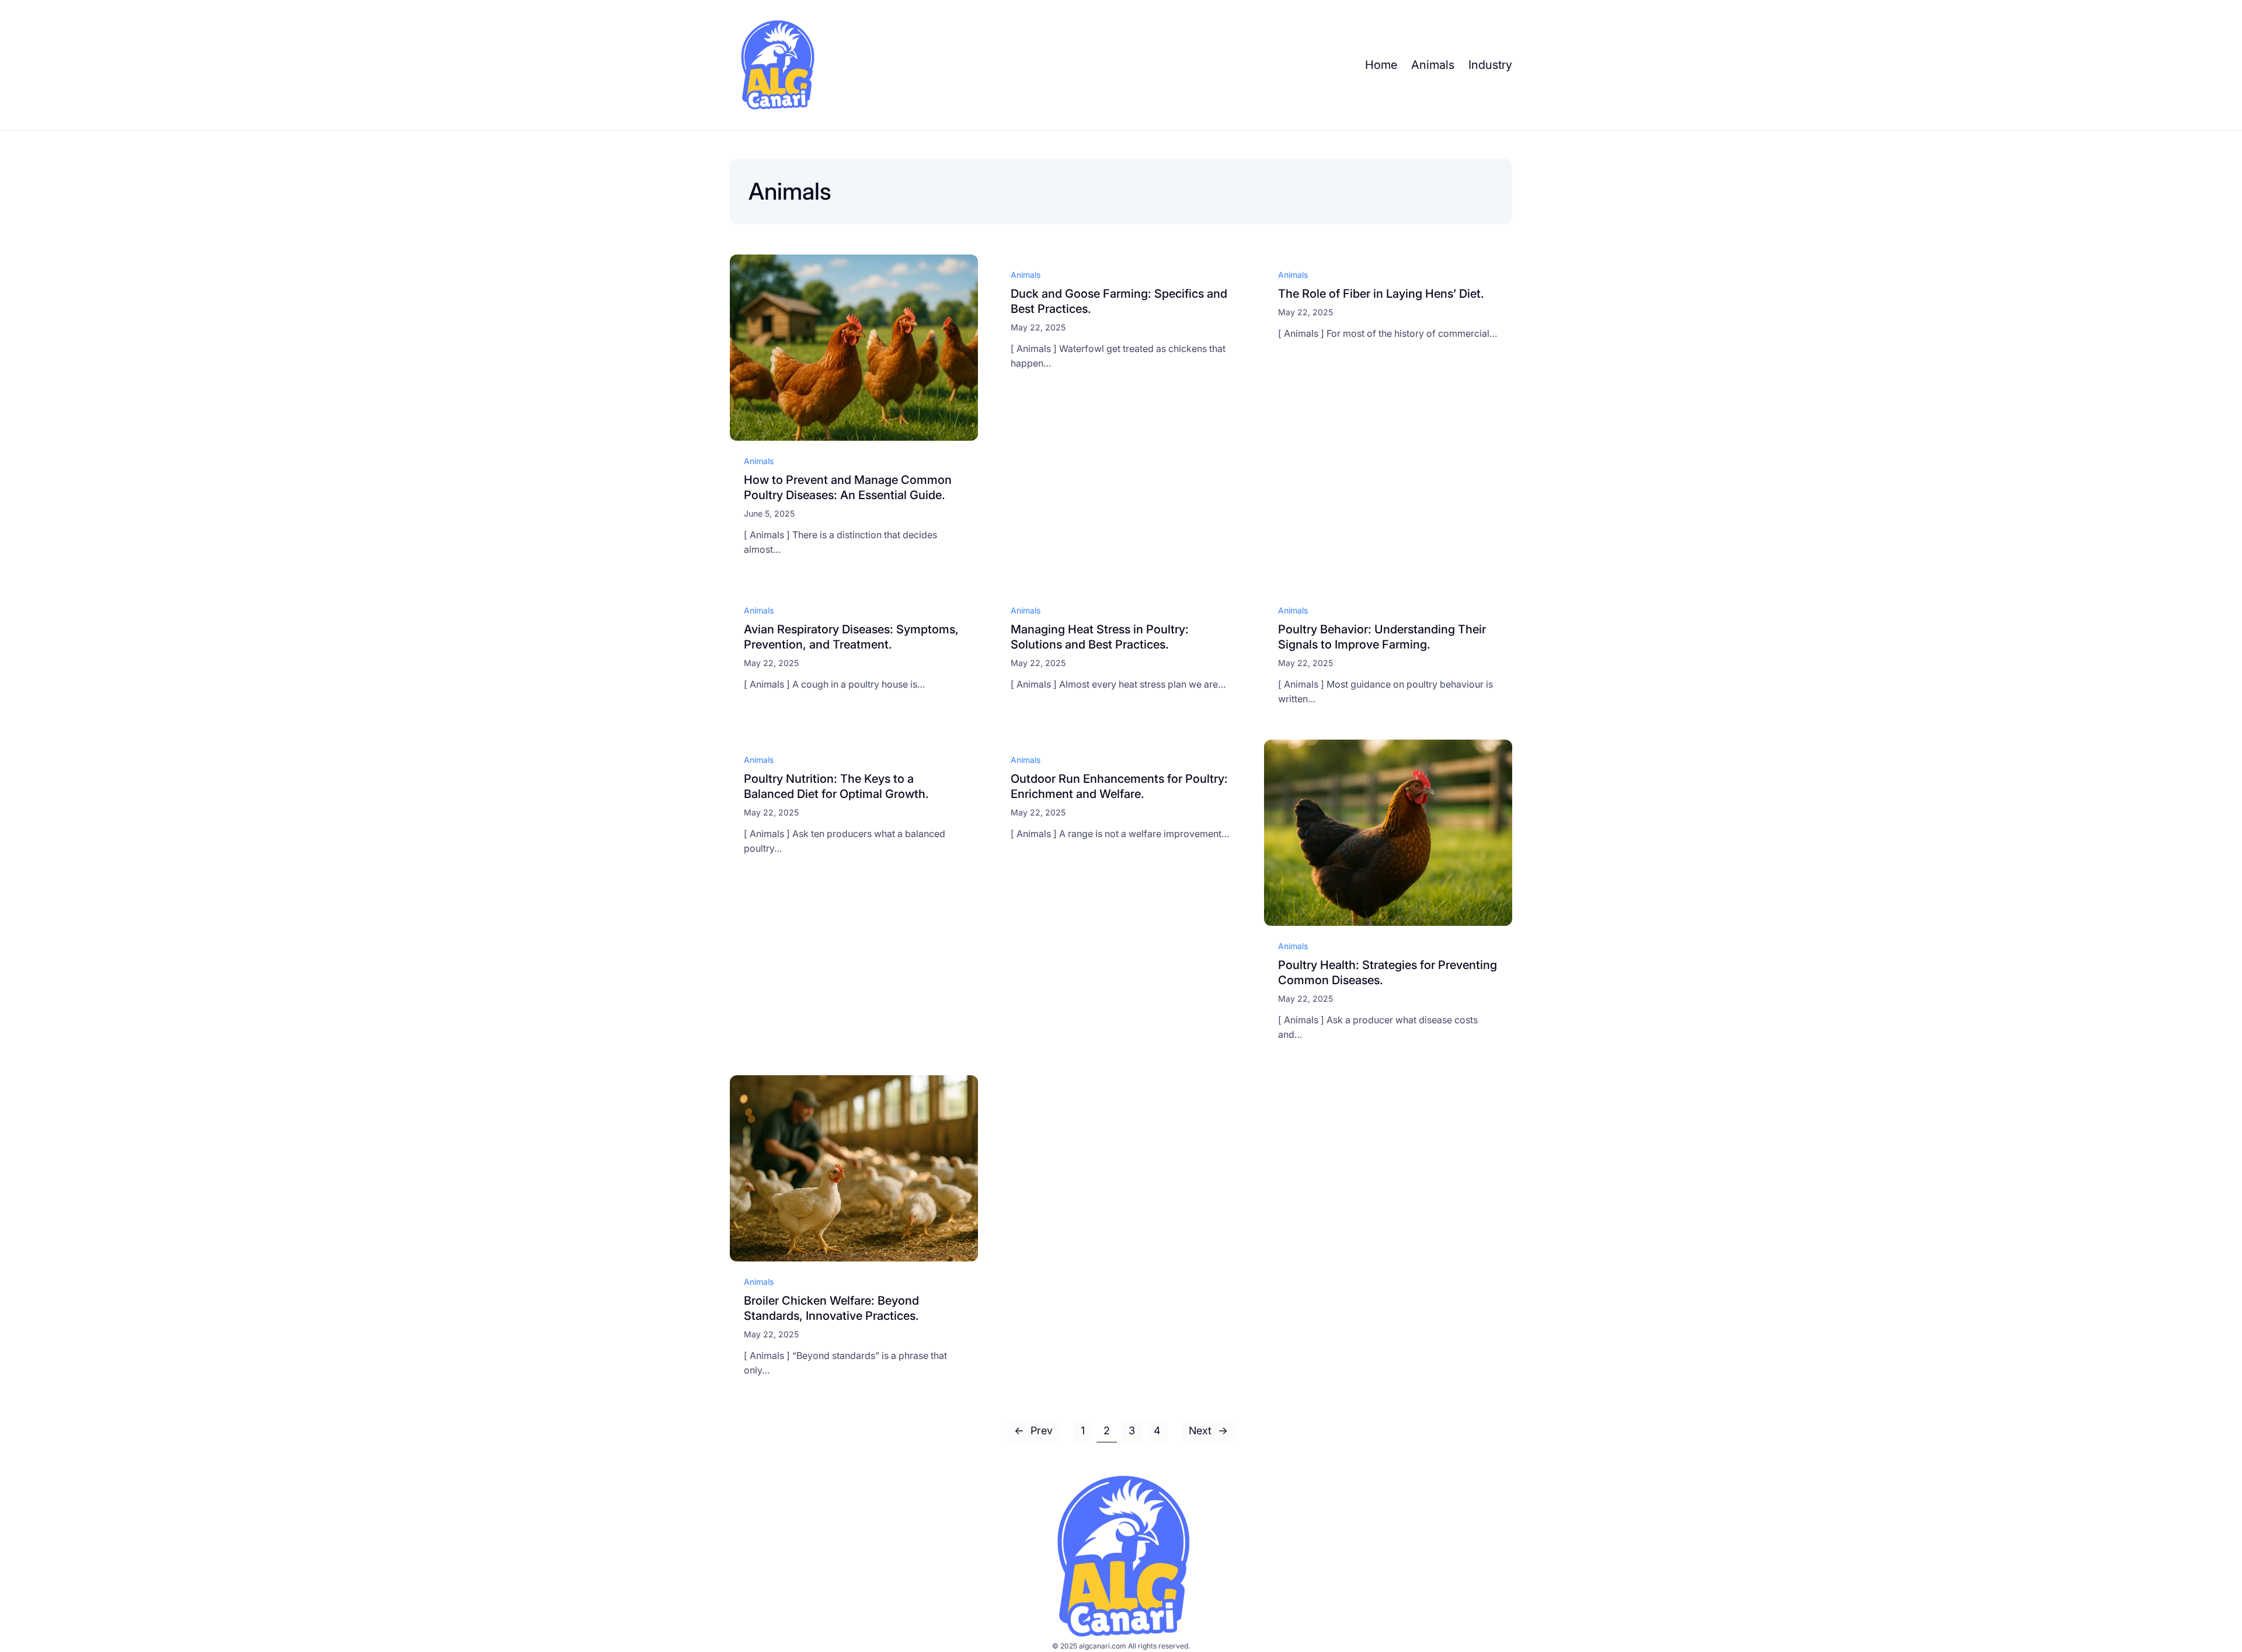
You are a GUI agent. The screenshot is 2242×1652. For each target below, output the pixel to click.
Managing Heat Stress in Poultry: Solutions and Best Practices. (1100, 637)
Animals (759, 461)
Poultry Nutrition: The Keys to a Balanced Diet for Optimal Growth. (836, 786)
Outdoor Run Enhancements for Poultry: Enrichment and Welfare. (1119, 786)
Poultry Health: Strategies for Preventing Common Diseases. (1388, 973)
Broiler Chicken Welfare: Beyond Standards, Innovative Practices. (831, 1308)
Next (1208, 1430)
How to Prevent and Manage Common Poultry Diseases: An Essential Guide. (848, 487)
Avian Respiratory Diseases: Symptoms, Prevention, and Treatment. (851, 637)
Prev (1033, 1430)
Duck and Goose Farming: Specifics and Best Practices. (1119, 301)
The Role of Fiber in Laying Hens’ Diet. (1381, 294)
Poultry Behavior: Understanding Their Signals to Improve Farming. (1382, 637)
